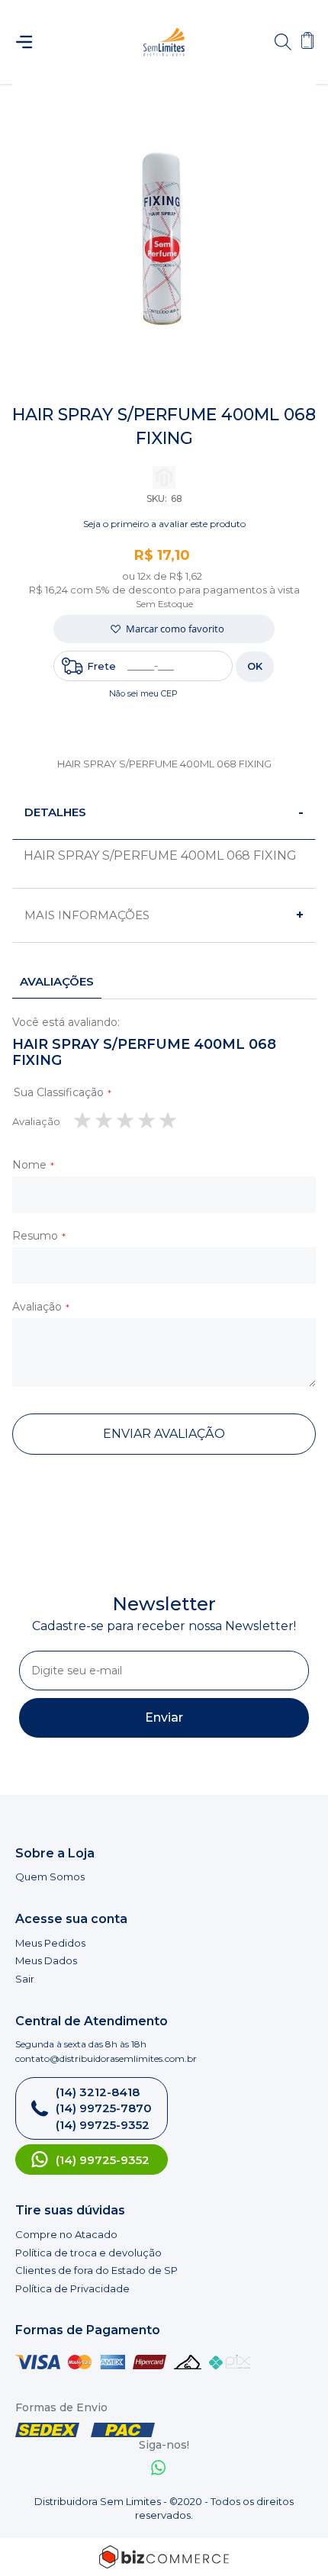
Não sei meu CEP (143, 693)
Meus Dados (46, 1960)
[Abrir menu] (31, 42)
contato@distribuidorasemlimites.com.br (106, 2058)
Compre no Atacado (66, 2234)
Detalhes (55, 812)
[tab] (164, 813)
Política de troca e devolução (88, 2253)
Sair (25, 1979)
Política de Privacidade (72, 2288)
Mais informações (87, 915)
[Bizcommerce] (164, 2557)
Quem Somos (50, 1877)
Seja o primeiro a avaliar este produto (164, 524)
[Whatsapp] (159, 2470)
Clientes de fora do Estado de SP (96, 2270)
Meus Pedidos (50, 1943)
